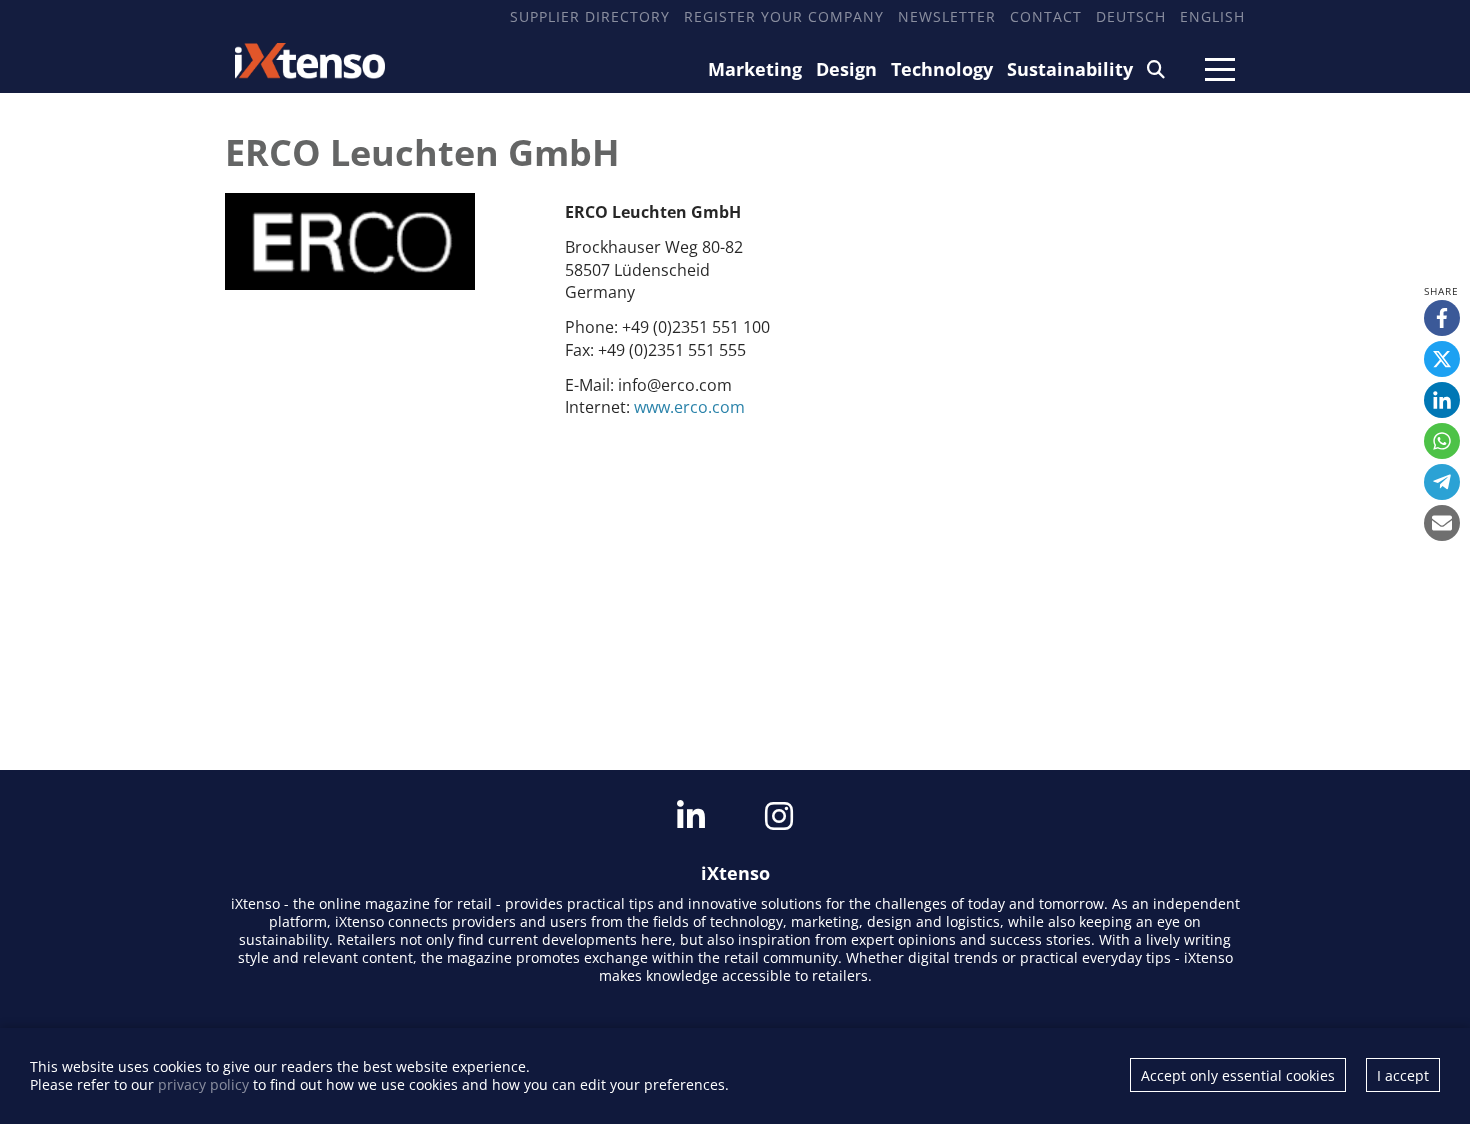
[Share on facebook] (1442, 318)
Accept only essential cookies (1238, 1075)
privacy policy (203, 1084)
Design (846, 69)
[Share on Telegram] (1442, 482)
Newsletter (947, 16)
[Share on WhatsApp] (1442, 441)
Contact (1046, 16)
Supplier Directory (590, 16)
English (1212, 16)
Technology (942, 69)
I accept (1403, 1075)
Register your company (784, 16)
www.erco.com (689, 407)
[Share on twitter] (1442, 359)
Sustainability (1070, 69)
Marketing (755, 69)
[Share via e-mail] (1442, 523)
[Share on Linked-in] (1442, 400)
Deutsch (1131, 16)
